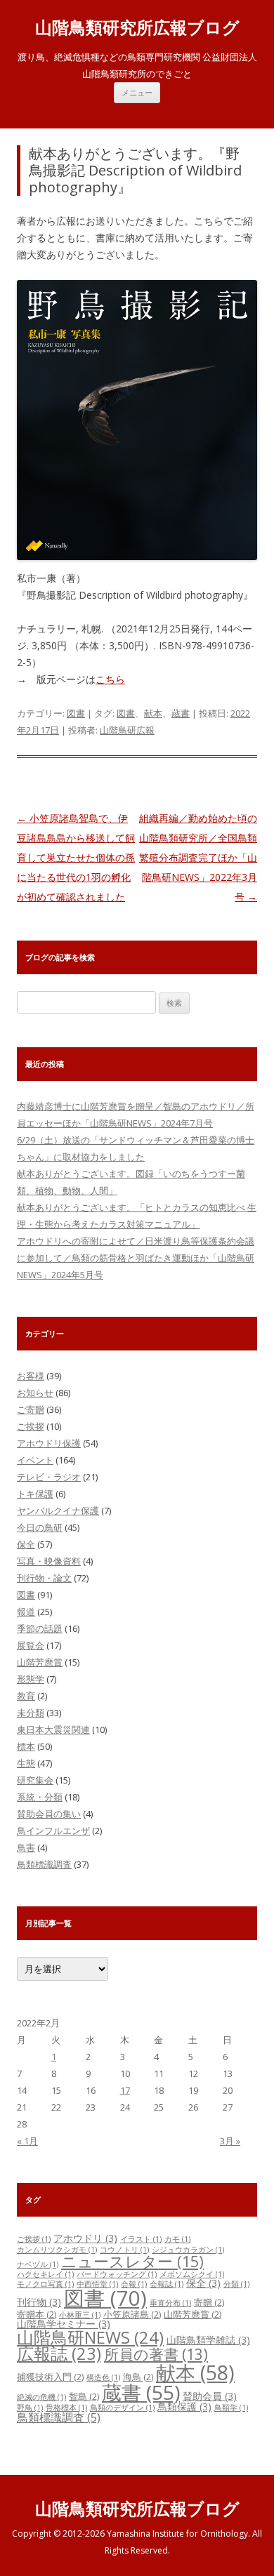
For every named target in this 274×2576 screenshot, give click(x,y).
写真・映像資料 (49, 1561)
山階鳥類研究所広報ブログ (137, 28)
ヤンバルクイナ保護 (58, 1511)
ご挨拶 (31, 1426)
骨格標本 (66, 2408)
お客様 (31, 1376)
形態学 (31, 1679)
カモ (177, 2239)
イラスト (141, 2239)
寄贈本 (37, 2314)
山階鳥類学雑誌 (208, 2340)
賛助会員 (210, 2396)
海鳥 (138, 2377)
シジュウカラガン (188, 2250)
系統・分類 (40, 1797)
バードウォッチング (117, 2274)
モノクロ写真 (45, 2284)
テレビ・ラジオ (49, 1477)
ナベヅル (38, 2264)
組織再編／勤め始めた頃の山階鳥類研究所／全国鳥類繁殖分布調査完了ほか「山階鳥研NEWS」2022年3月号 (198, 857)
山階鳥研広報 (127, 730)
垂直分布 (170, 2303)
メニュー (137, 92)
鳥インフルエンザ (53, 1831)
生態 (26, 1763)
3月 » (230, 2141)
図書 (76, 713)
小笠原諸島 (132, 2314)
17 (125, 2090)
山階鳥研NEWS (90, 2337)
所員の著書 (156, 2354)
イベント (35, 1460)
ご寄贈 (31, 1409)
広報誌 (59, 2353)
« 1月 (27, 2141)
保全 (26, 1544)
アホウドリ (85, 2238)
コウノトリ (124, 2250)
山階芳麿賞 (40, 1662)
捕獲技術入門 (50, 2377)
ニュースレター (132, 2261)
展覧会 (31, 1645)
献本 (153, 713)
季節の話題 (40, 1628)
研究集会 (35, 1780)
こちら (110, 679)
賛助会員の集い (49, 1814)
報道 (26, 1612)
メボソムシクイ (192, 2274)
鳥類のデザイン (122, 2408)
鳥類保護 (184, 2406)
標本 (26, 1746)
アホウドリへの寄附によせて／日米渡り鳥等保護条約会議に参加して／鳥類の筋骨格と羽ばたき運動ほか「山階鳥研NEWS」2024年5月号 (136, 1258)
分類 (236, 2284)
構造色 (103, 2377)
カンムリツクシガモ (57, 2250)
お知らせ (35, 1393)
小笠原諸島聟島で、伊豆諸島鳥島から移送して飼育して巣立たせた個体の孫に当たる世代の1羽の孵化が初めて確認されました (76, 857)
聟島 (84, 2396)
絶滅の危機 (41, 2397)
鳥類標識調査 (44, 1864)
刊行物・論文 (44, 1578)
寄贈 (209, 2302)
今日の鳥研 (40, 1527)
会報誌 (167, 2284)
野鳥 (30, 2408)
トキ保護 (35, 1494)
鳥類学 (231, 2408)
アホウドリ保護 (49, 1443)
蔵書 (181, 713)
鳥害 (26, 1847)
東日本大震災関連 (53, 1729)
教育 (26, 1696)
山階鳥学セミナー (64, 2324)
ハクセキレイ (45, 2274)
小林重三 (80, 2315)
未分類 (31, 1713)
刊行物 (39, 2302)
